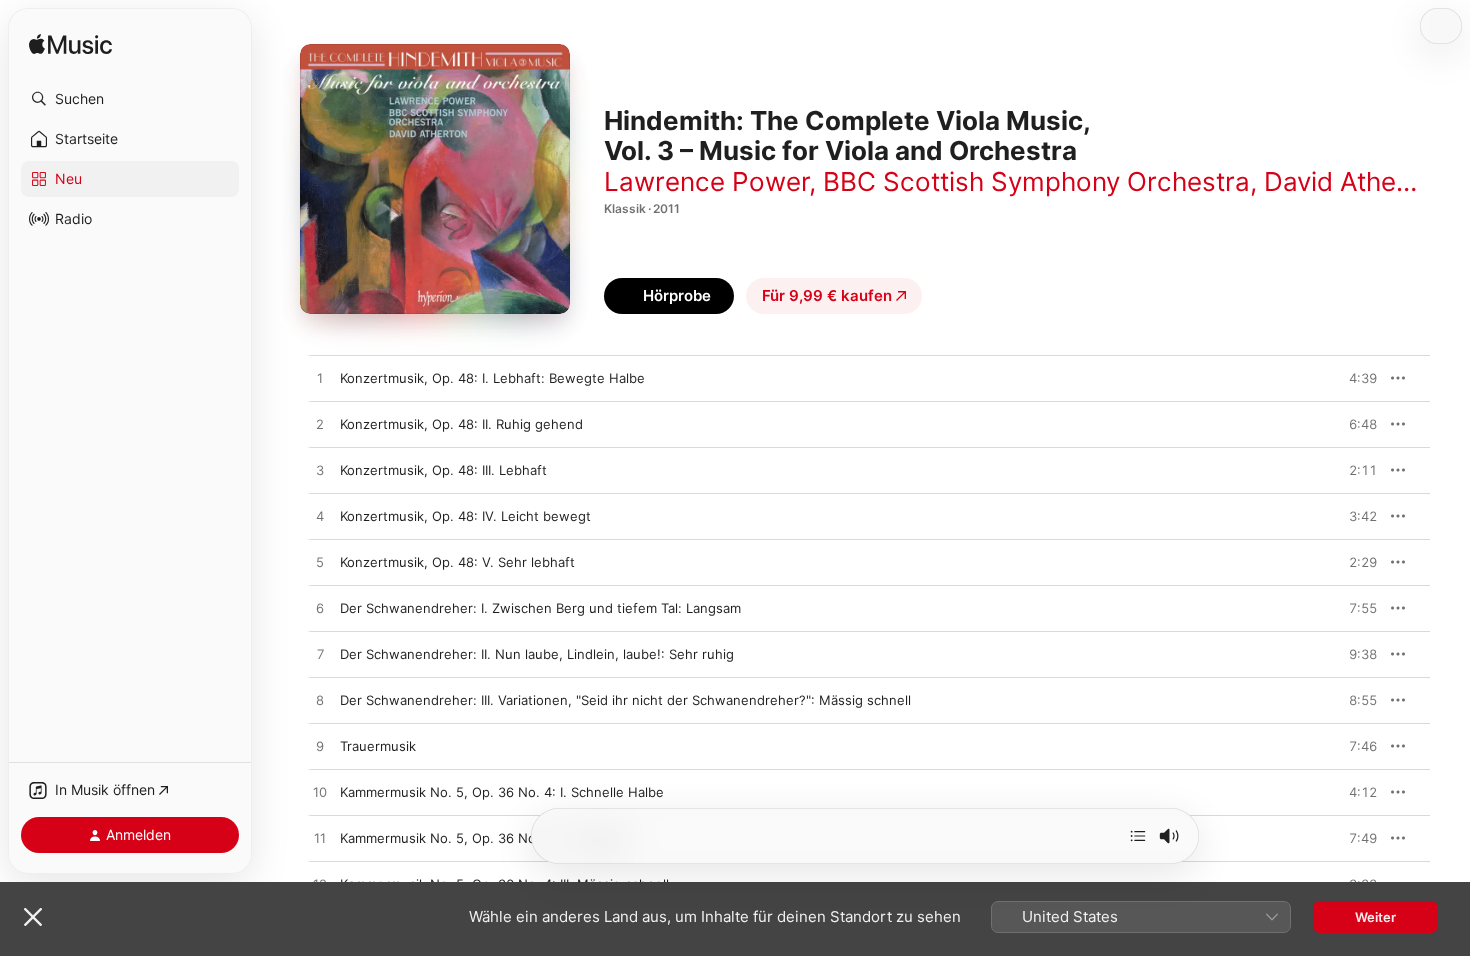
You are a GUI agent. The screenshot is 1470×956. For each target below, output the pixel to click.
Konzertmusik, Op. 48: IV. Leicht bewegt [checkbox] (465, 516)
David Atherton (1355, 181)
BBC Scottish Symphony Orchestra (1036, 181)
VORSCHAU (1349, 378)
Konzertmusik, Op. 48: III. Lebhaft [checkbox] (443, 470)
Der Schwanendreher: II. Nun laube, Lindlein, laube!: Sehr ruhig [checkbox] (537, 654)
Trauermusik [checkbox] (378, 746)
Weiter (1375, 917)
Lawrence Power (706, 181)
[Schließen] (33, 917)
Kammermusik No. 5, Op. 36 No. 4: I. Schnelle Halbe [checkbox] (502, 792)
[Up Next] (1138, 836)
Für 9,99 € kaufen (827, 295)
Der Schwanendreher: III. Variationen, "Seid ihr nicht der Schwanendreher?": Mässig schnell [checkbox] (625, 700)
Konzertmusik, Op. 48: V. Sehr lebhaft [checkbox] (457, 562)
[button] (130, 99)
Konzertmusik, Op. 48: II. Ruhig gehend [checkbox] (461, 424)
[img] (70, 45)
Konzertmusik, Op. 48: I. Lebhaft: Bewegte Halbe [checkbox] (492, 378)
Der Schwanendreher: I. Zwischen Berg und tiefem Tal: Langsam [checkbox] (540, 608)
